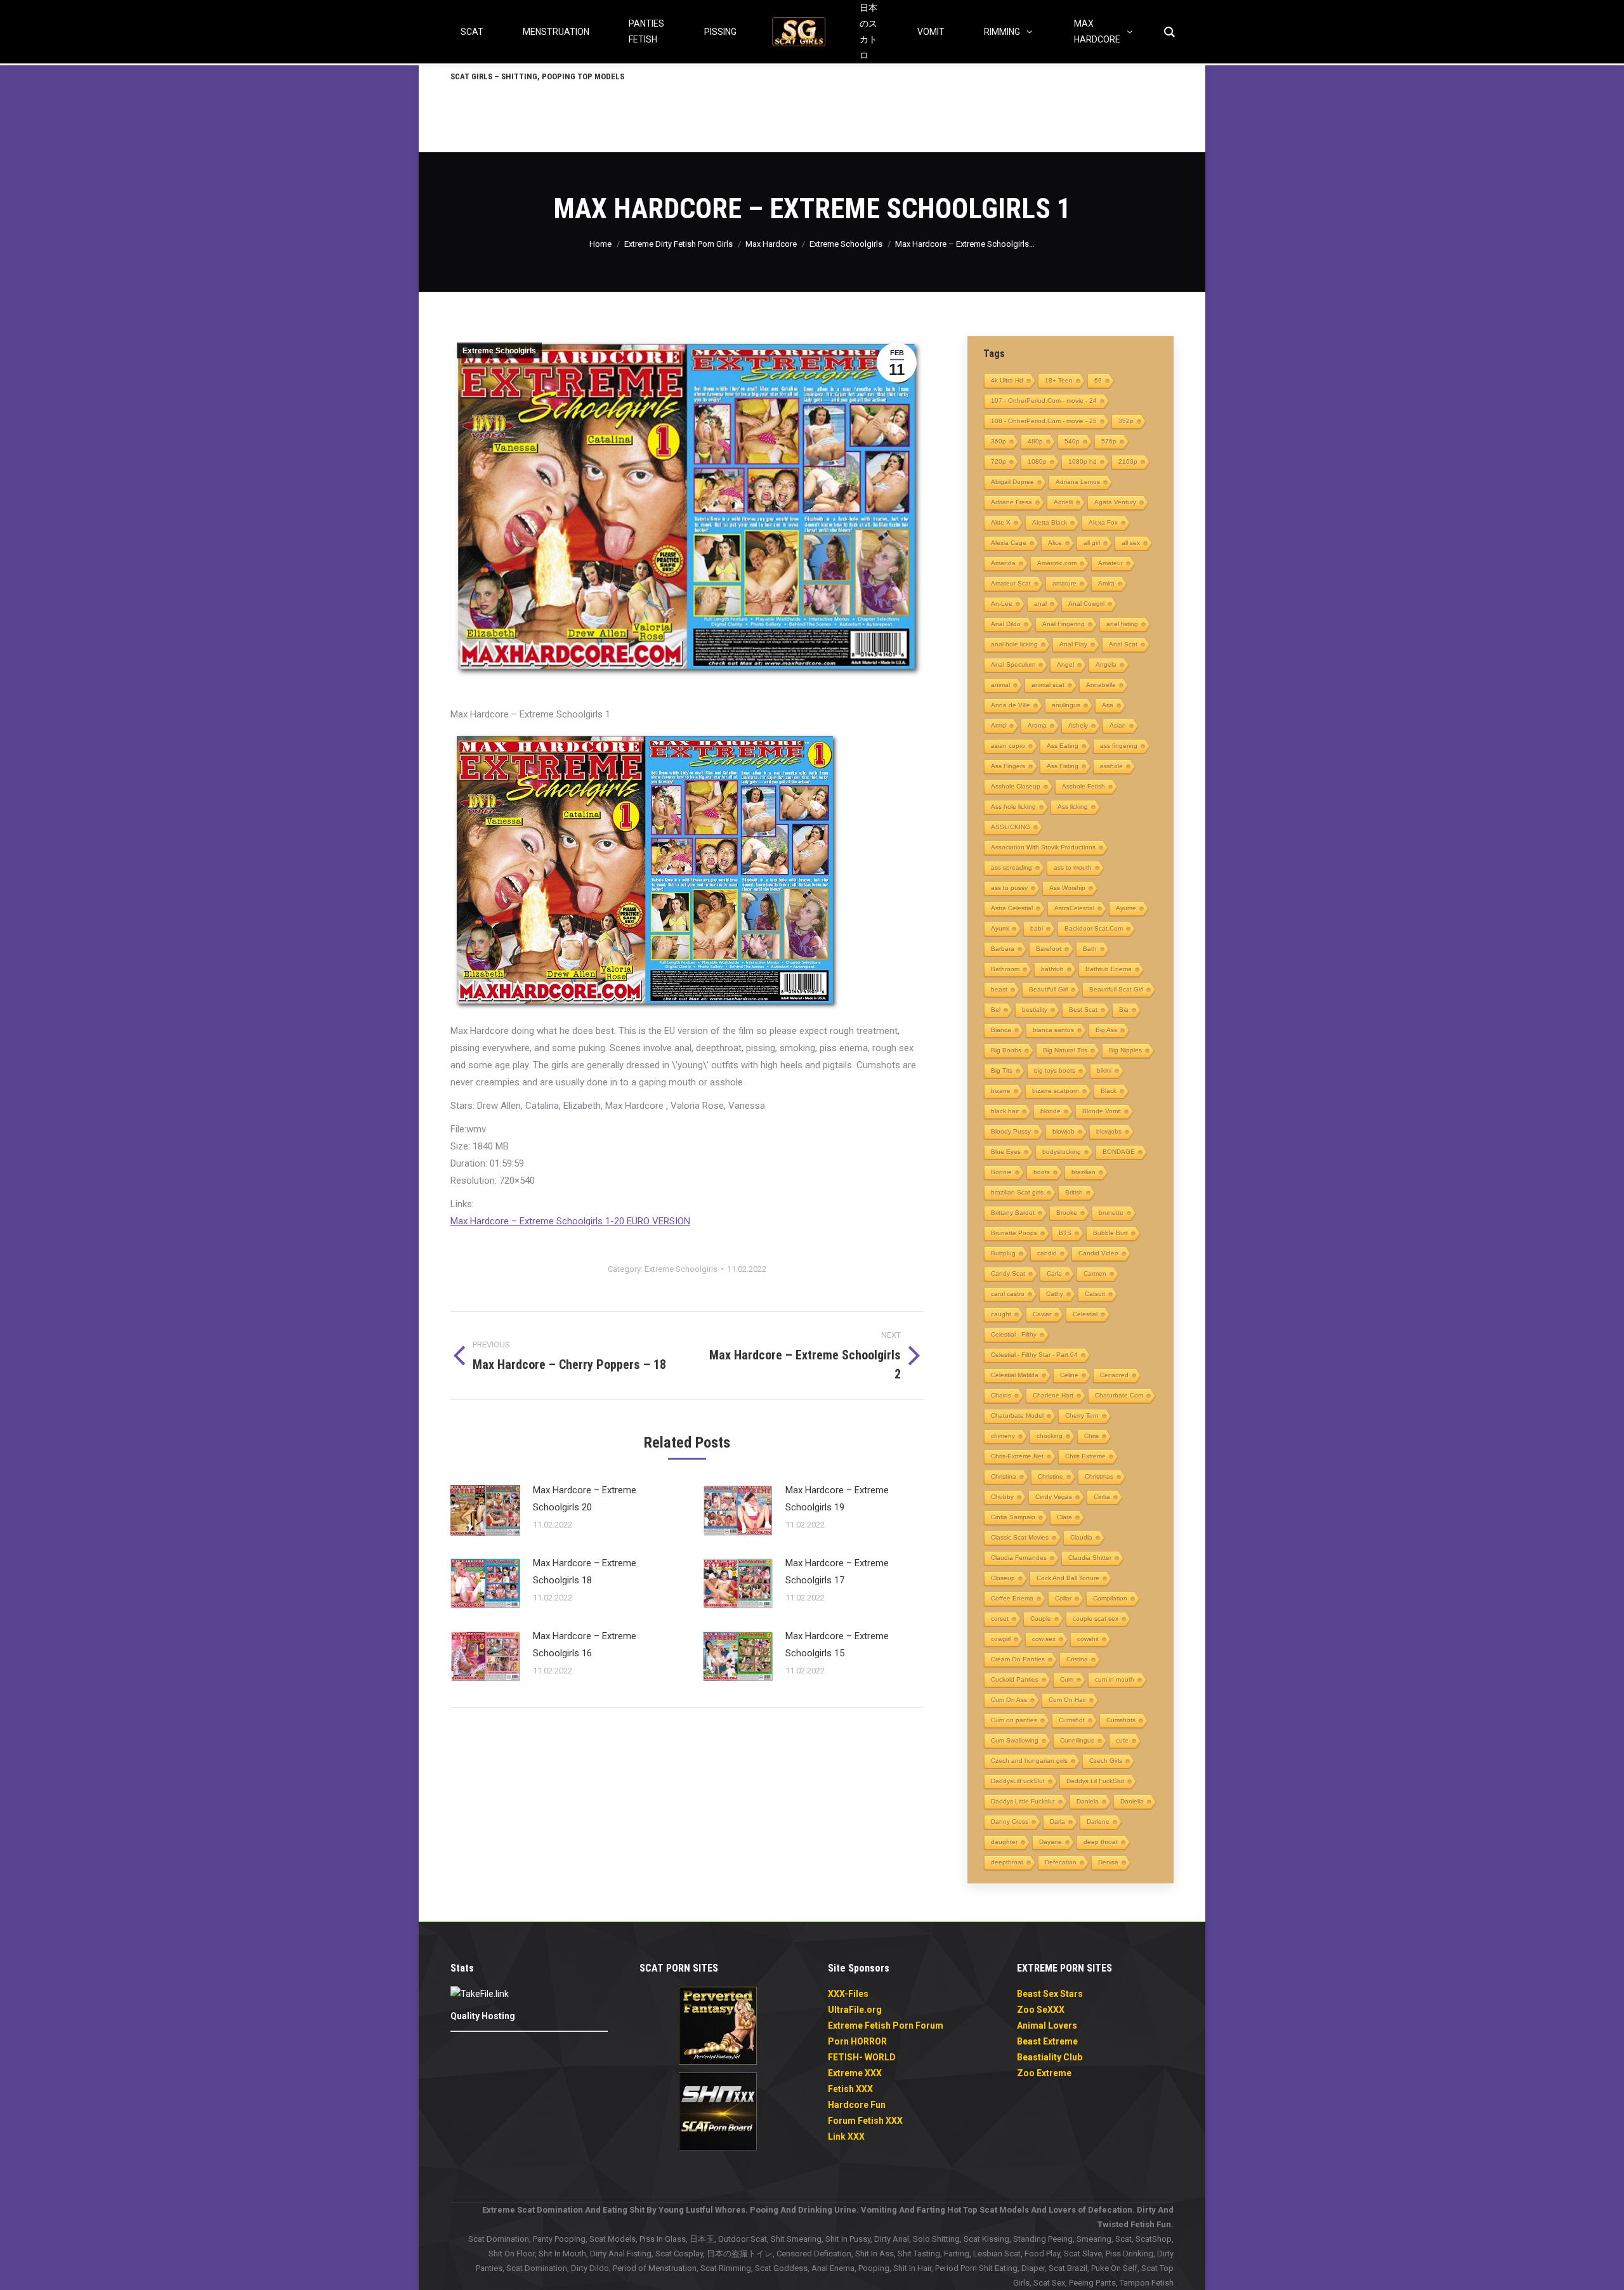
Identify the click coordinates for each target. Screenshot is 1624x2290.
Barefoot (1049, 949)
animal (1000, 685)
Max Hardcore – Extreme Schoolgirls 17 (837, 1572)
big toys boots (1055, 1070)
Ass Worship (1067, 888)
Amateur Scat (1011, 583)
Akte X (1001, 522)
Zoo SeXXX (1041, 2010)
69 (1098, 380)
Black (1109, 1091)
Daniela (1088, 1801)
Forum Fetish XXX (865, 2121)
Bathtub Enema (1109, 969)
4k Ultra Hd (1007, 380)
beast (999, 989)
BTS (1065, 1233)
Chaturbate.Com (1119, 1395)
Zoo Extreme (1044, 2073)
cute (1122, 1740)
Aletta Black (1050, 522)
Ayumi (1000, 928)
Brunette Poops (1014, 1233)
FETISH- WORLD (862, 2057)
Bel (996, 1010)
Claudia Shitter (1090, 1558)
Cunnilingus (1077, 1740)
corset (1000, 1619)
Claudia (1081, 1537)
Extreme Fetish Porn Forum (886, 2025)
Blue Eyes (1006, 1152)
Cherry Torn (1082, 1416)
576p (1109, 441)
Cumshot (1072, 1720)
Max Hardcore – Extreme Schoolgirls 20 (585, 1499)
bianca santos (1053, 1030)
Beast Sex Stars (1050, 1994)
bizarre (1001, 1091)
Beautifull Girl (1048, 989)
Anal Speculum (1013, 664)
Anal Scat (1123, 644)
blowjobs (1109, 1131)
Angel (1065, 664)
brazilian (1084, 1172)
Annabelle (1101, 685)
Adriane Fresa (1012, 502)
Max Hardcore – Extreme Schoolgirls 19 (837, 1499)
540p (1072, 441)
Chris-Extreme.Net (1017, 1456)
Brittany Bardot (1013, 1213)
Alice (1055, 543)
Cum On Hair (1067, 1700)
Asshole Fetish (1084, 786)
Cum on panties (1014, 1720)
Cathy (1055, 1294)
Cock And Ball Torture (1068, 1578)
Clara (1064, 1517)
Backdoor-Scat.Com (1094, 928)
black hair (1005, 1111)
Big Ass (1106, 1030)
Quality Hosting (483, 2016)
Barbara (1003, 949)
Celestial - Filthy (1014, 1334)
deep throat (1101, 1842)
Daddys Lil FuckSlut (1095, 1781)
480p (1035, 441)
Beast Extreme (1047, 2041)
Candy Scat (1008, 1273)
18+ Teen (1059, 380)
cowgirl (1001, 1639)
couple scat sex (1096, 1619)
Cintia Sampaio (1013, 1517)
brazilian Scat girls (1017, 1192)
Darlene (1098, 1822)
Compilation (1110, 1598)
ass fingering (1119, 746)
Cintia (1102, 1497)
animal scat (1048, 685)
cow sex (1044, 1639)
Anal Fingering (1064, 624)
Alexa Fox (1103, 522)
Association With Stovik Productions (1043, 847)
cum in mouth (1115, 1679)
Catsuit (1095, 1294)
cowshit (1088, 1639)
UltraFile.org (855, 2010)
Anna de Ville (1011, 705)
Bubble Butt (1110, 1233)
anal (1040, 604)
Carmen (1095, 1273)
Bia (1124, 1010)
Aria (1108, 705)
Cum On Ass (1009, 1700)
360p (999, 441)
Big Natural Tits (1065, 1050)
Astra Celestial (1012, 908)
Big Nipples (1125, 1050)
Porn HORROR (857, 2041)
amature (1064, 583)
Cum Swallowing (1015, 1740)
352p (1126, 421)
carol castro (1008, 1294)
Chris (1091, 1436)
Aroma (1037, 725)
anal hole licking (1014, 644)
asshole (1111, 766)
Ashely (1078, 725)
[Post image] (485, 1510)
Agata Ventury (1115, 502)
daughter (1004, 1842)
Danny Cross (1010, 1822)
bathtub (1052, 969)
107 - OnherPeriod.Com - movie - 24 (1044, 401)
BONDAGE (1119, 1152)
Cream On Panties (1018, 1659)
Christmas (1099, 1476)
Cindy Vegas (1054, 1497)
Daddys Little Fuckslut (1023, 1801)
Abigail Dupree (1012, 482)
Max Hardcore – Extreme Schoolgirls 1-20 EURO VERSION (570, 1221)
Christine (1051, 1476)
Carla (1054, 1273)
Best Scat (1083, 1010)
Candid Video (1098, 1253)
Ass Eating (1063, 746)
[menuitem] (537, 76)
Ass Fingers (1008, 766)
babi (1037, 928)
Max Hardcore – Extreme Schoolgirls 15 (837, 1645)
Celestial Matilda (1015, 1375)
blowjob (1064, 1131)
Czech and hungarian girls (1029, 1761)
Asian (1118, 725)
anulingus (1066, 705)
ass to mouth (1073, 867)
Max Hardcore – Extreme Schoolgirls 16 (585, 1645)
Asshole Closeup (1016, 786)
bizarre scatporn (1056, 1091)
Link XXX (846, 2136)
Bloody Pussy (1011, 1131)
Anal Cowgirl (1086, 604)
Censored (1114, 1375)
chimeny (1003, 1436)
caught (1001, 1314)
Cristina (1077, 1659)
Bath (1090, 949)
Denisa (1108, 1862)
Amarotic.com (1057, 563)
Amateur (1110, 563)
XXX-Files (848, 1994)
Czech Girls (1106, 1761)
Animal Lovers (1047, 2025)
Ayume (1126, 908)
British (1074, 1192)
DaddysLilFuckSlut (1018, 1781)
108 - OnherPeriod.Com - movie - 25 (1044, 421)
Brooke (1067, 1213)
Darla (1058, 1822)
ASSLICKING (1011, 827)
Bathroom (1005, 969)
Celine (1069, 1375)
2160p (1128, 461)
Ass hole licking (1013, 807)
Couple (1041, 1619)
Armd (999, 725)
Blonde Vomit (1102, 1111)
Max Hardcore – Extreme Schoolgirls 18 (585, 1572)
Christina (1004, 1476)
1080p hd (1083, 461)
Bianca (1001, 1030)
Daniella (1132, 1801)
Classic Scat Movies (1020, 1537)
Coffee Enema (1012, 1598)
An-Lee (1002, 604)
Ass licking (1073, 807)
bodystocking (1062, 1152)
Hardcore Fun (857, 2105)
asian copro (1008, 746)
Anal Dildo (1006, 624)
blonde (1051, 1111)
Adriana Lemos (1078, 482)
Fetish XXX (850, 2089)
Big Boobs (1006, 1050)
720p (999, 461)
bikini (1104, 1070)
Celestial (1085, 1314)
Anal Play (1073, 644)
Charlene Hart (1053, 1395)
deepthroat (1007, 1862)
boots (1042, 1172)
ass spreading (1012, 867)
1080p (1037, 461)
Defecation (1061, 1862)
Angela (1106, 664)
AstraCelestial (1074, 908)
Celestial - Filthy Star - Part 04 (1034, 1355)
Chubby (1002, 1497)
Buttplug (1003, 1253)
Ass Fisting (1063, 766)
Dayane (1051, 1842)
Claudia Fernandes (1019, 1558)
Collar (1063, 1598)
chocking (1050, 1436)
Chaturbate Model (1017, 1416)
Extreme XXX (855, 2073)
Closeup (1003, 1578)
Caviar (1042, 1314)
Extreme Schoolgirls (499, 351)
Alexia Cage (1009, 543)
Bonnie (1001, 1172)
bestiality (1035, 1010)
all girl (1092, 543)
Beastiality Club (1050, 2057)
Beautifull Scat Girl (1116, 989)
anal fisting (1122, 624)
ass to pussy (1009, 888)
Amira (1106, 583)
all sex (1131, 543)
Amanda (1003, 563)
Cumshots (1121, 1720)
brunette (1111, 1213)
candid (1047, 1253)
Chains (1001, 1395)
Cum (1067, 1679)
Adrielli (1063, 502)
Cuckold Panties (1015, 1679)
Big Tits (1002, 1070)
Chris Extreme (1085, 1456)
